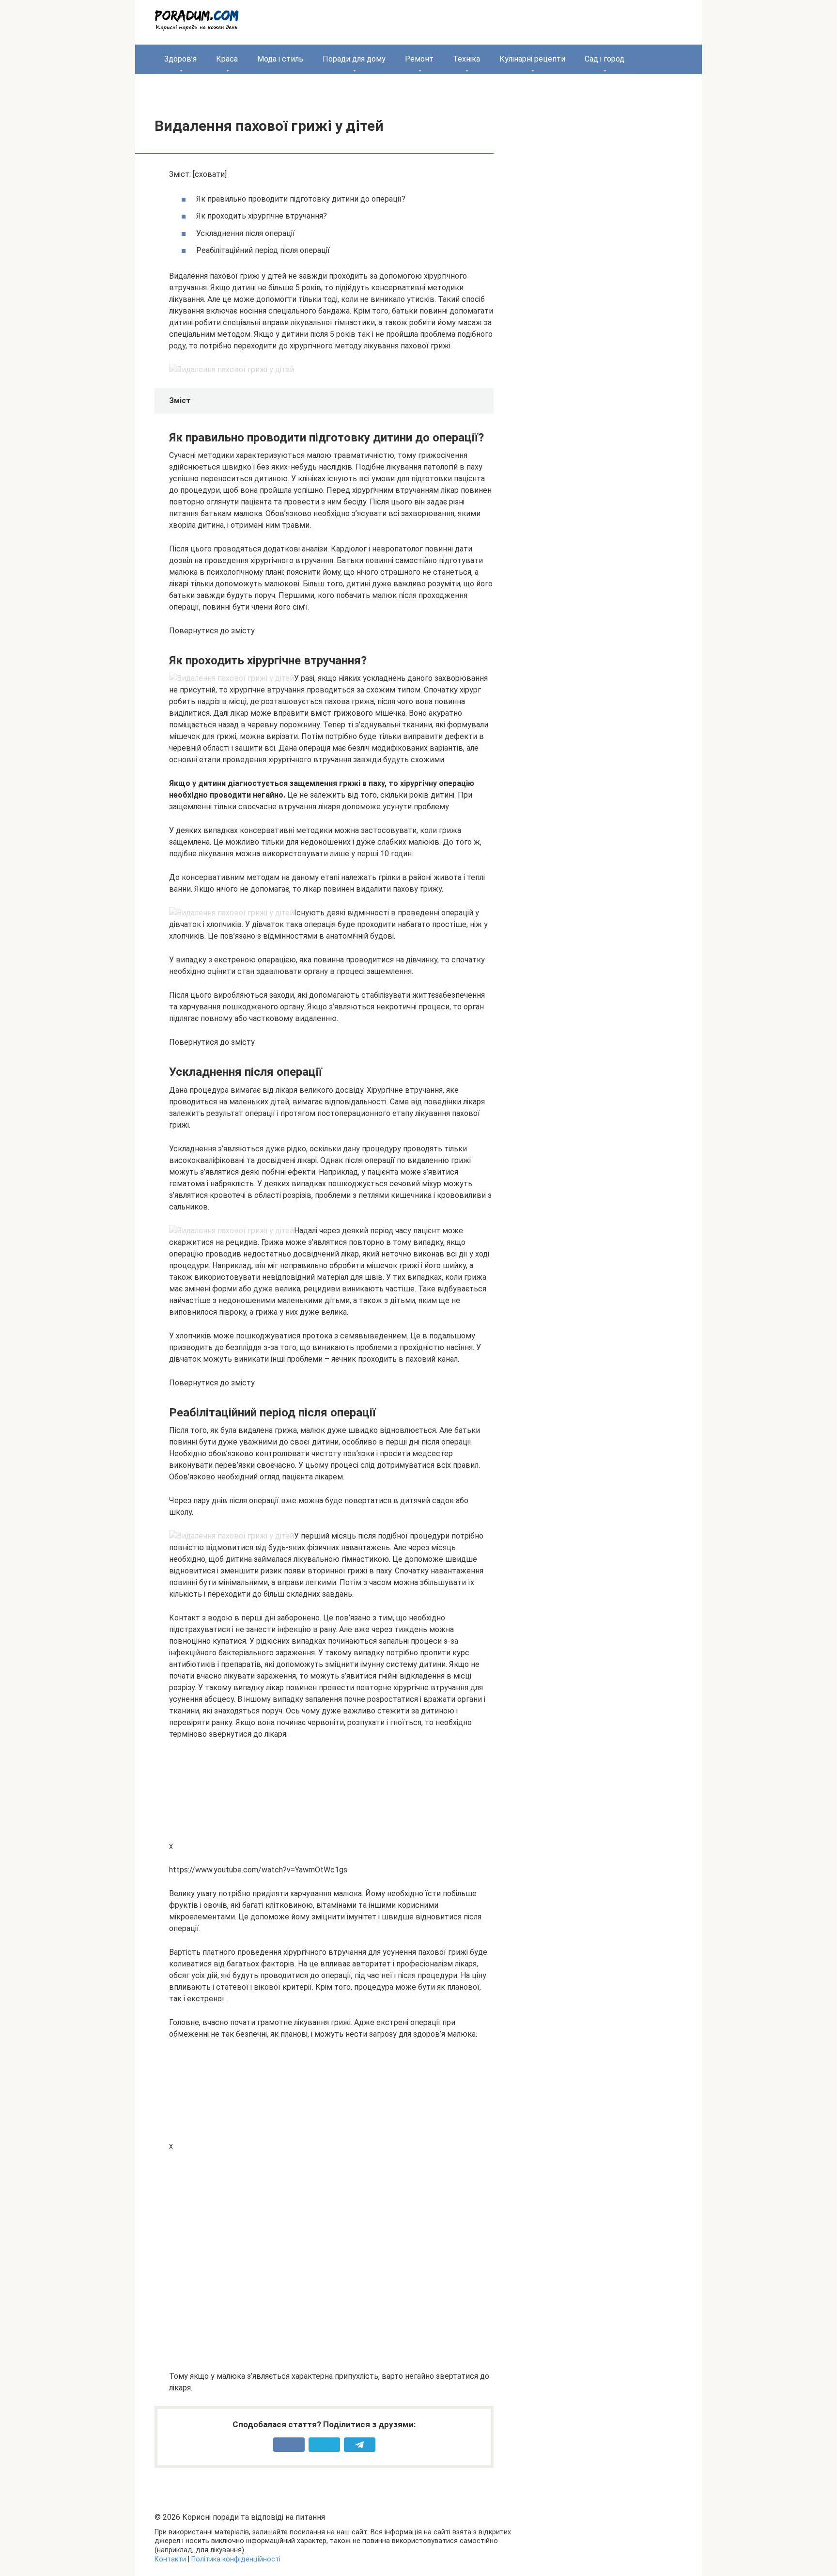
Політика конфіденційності (236, 2559)
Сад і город (604, 59)
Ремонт (419, 59)
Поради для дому (354, 59)
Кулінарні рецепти (532, 59)
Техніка (466, 59)
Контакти (170, 2559)
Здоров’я (180, 59)
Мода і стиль (280, 59)
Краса (227, 59)
